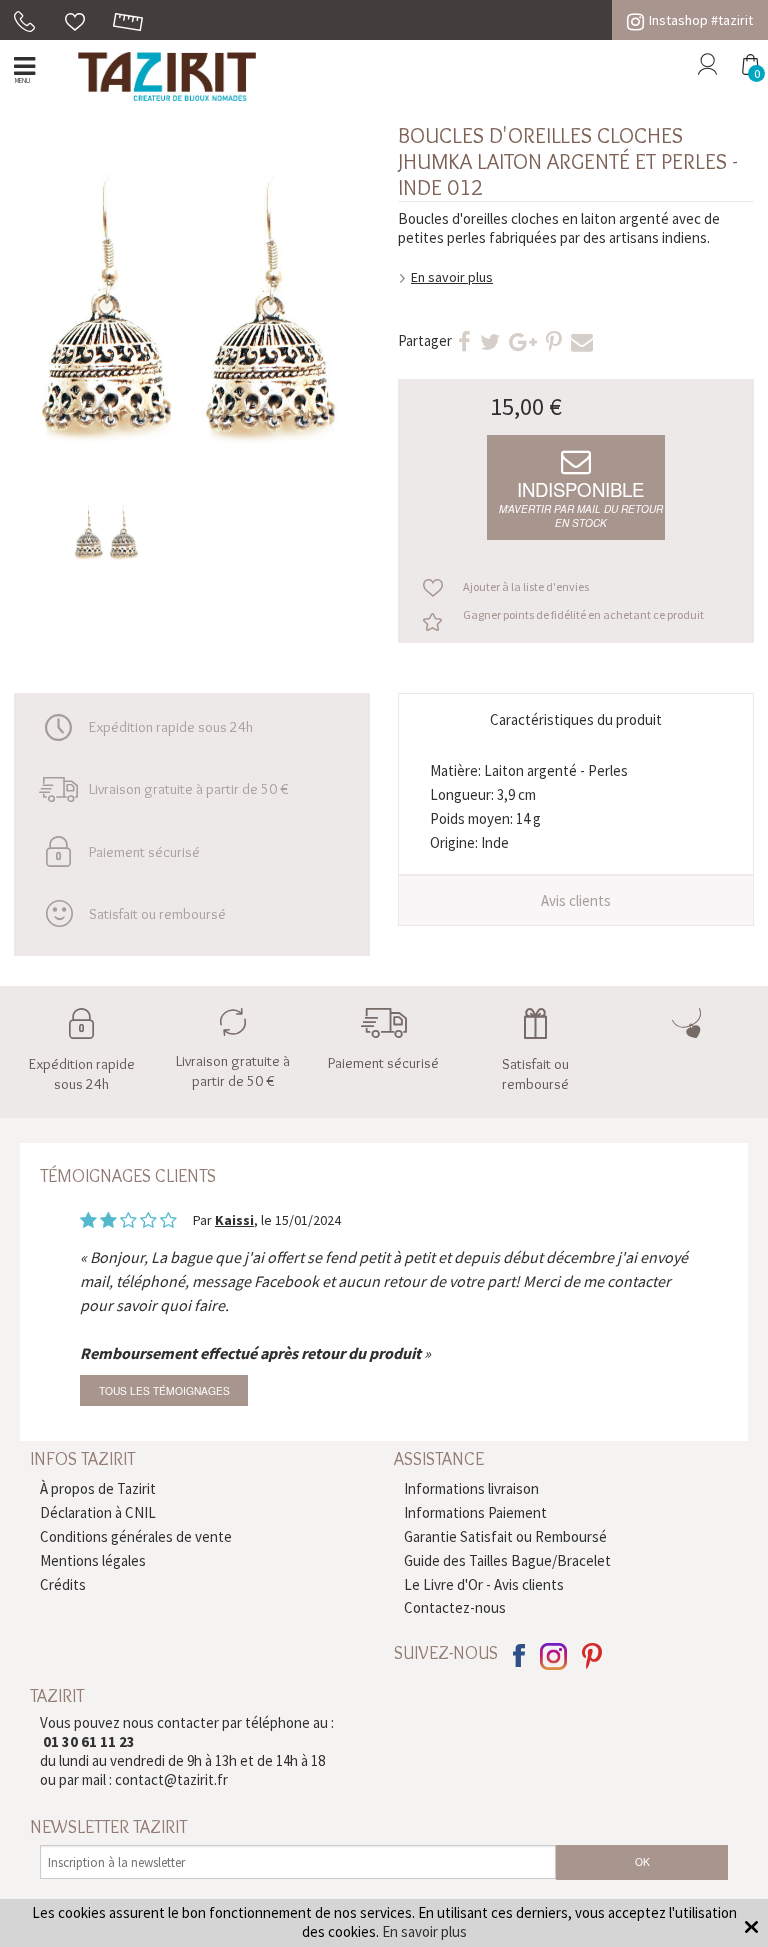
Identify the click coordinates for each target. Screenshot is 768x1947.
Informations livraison (471, 1488)
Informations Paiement (475, 1512)
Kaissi (234, 1220)
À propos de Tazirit (98, 1488)
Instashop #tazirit (701, 20)
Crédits (63, 1584)
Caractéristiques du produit (576, 719)
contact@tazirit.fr (171, 1779)
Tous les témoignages (164, 1390)
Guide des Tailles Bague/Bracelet (507, 1560)
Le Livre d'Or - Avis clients (484, 1584)
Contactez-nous (455, 1607)
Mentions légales (93, 1560)
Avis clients (576, 900)
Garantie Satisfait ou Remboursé (505, 1536)
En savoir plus (452, 277)
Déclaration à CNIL (98, 1512)
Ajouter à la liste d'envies (526, 586)
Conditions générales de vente (136, 1536)
